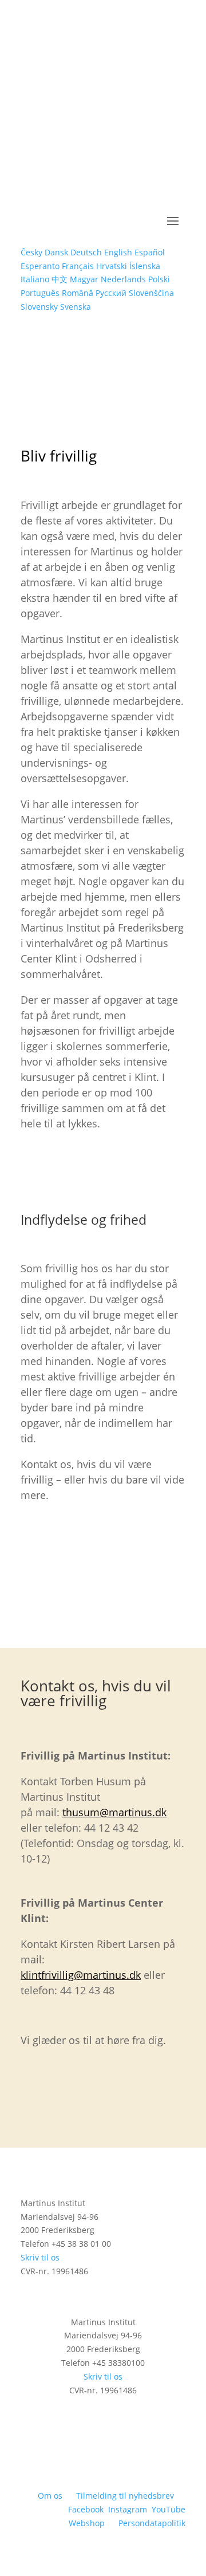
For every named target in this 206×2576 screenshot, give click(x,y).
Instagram (128, 2509)
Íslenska (145, 266)
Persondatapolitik (152, 2523)
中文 (60, 279)
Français (78, 266)
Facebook (86, 2509)
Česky (31, 252)
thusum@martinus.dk (114, 1812)
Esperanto (40, 266)
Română (78, 293)
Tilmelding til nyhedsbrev (125, 2496)
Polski (159, 279)
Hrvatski (112, 266)
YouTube (169, 2509)
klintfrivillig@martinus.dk (81, 1975)
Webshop (87, 2523)
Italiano (35, 279)
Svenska (76, 307)
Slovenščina (151, 293)
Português (40, 293)
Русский (111, 293)
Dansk (56, 252)
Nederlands (123, 279)
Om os (50, 2496)
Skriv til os (40, 2257)
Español (150, 252)
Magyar (84, 279)
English (118, 252)
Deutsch (86, 252)
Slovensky (39, 307)
